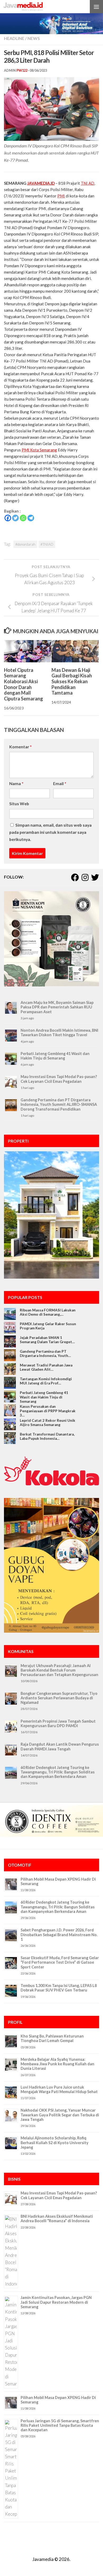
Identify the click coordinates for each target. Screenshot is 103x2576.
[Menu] (96, 7)
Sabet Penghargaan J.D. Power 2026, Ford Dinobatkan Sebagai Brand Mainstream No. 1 (59, 1935)
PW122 (22, 71)
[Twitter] (15, 518)
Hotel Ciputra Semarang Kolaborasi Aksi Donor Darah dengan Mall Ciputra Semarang (24, 684)
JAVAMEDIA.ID (41, 183)
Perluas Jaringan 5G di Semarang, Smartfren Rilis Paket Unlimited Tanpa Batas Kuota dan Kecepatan (60, 2425)
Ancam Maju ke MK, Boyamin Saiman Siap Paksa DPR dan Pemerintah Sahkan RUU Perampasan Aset (57, 1007)
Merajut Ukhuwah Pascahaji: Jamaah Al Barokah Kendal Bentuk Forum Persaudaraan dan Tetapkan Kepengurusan (59, 1670)
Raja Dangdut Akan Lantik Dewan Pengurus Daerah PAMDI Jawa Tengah (60, 1746)
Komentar (20, 747)
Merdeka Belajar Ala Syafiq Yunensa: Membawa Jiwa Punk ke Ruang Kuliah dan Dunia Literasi (57, 2064)
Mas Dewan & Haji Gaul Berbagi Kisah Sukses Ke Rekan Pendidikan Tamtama (72, 682)
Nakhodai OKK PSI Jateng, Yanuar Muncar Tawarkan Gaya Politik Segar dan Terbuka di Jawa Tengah (60, 2115)
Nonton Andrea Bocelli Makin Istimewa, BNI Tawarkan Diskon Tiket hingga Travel (59, 1033)
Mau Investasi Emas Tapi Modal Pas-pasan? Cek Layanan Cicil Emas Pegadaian (59, 1079)
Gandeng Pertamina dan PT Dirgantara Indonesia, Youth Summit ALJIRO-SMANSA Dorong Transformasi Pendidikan (59, 1104)
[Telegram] (31, 518)
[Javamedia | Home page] (30, 7)
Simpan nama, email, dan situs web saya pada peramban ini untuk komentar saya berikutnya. (50, 832)
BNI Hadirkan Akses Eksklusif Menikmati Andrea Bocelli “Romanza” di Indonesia (57, 2219)
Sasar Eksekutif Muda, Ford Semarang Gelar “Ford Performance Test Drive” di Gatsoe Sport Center (60, 1962)
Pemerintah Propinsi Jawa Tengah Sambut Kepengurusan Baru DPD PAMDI (58, 1723)
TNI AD (88, 183)
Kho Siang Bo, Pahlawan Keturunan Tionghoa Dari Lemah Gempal (52, 2038)
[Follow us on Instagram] (85, 877)
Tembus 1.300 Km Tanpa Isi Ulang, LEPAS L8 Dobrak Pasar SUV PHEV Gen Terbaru (59, 1988)
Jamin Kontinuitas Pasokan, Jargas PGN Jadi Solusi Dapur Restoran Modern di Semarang (56, 2302)
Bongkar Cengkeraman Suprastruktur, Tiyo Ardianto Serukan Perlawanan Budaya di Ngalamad (59, 1698)
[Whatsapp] (23, 518)
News (34, 38)
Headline (14, 38)
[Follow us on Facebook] (75, 877)
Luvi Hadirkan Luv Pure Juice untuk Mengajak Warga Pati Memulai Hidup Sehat (59, 2089)
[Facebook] (8, 518)
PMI (61, 196)
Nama (16, 783)
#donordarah (25, 544)
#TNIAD (47, 544)
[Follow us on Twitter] (95, 877)
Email (60, 783)
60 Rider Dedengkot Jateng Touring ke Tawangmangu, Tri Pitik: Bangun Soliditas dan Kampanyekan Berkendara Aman (58, 1772)
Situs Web (19, 803)
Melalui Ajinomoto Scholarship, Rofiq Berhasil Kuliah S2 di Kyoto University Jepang (55, 2143)
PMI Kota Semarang (39, 450)
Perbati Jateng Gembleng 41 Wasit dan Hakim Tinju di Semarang (55, 1056)
